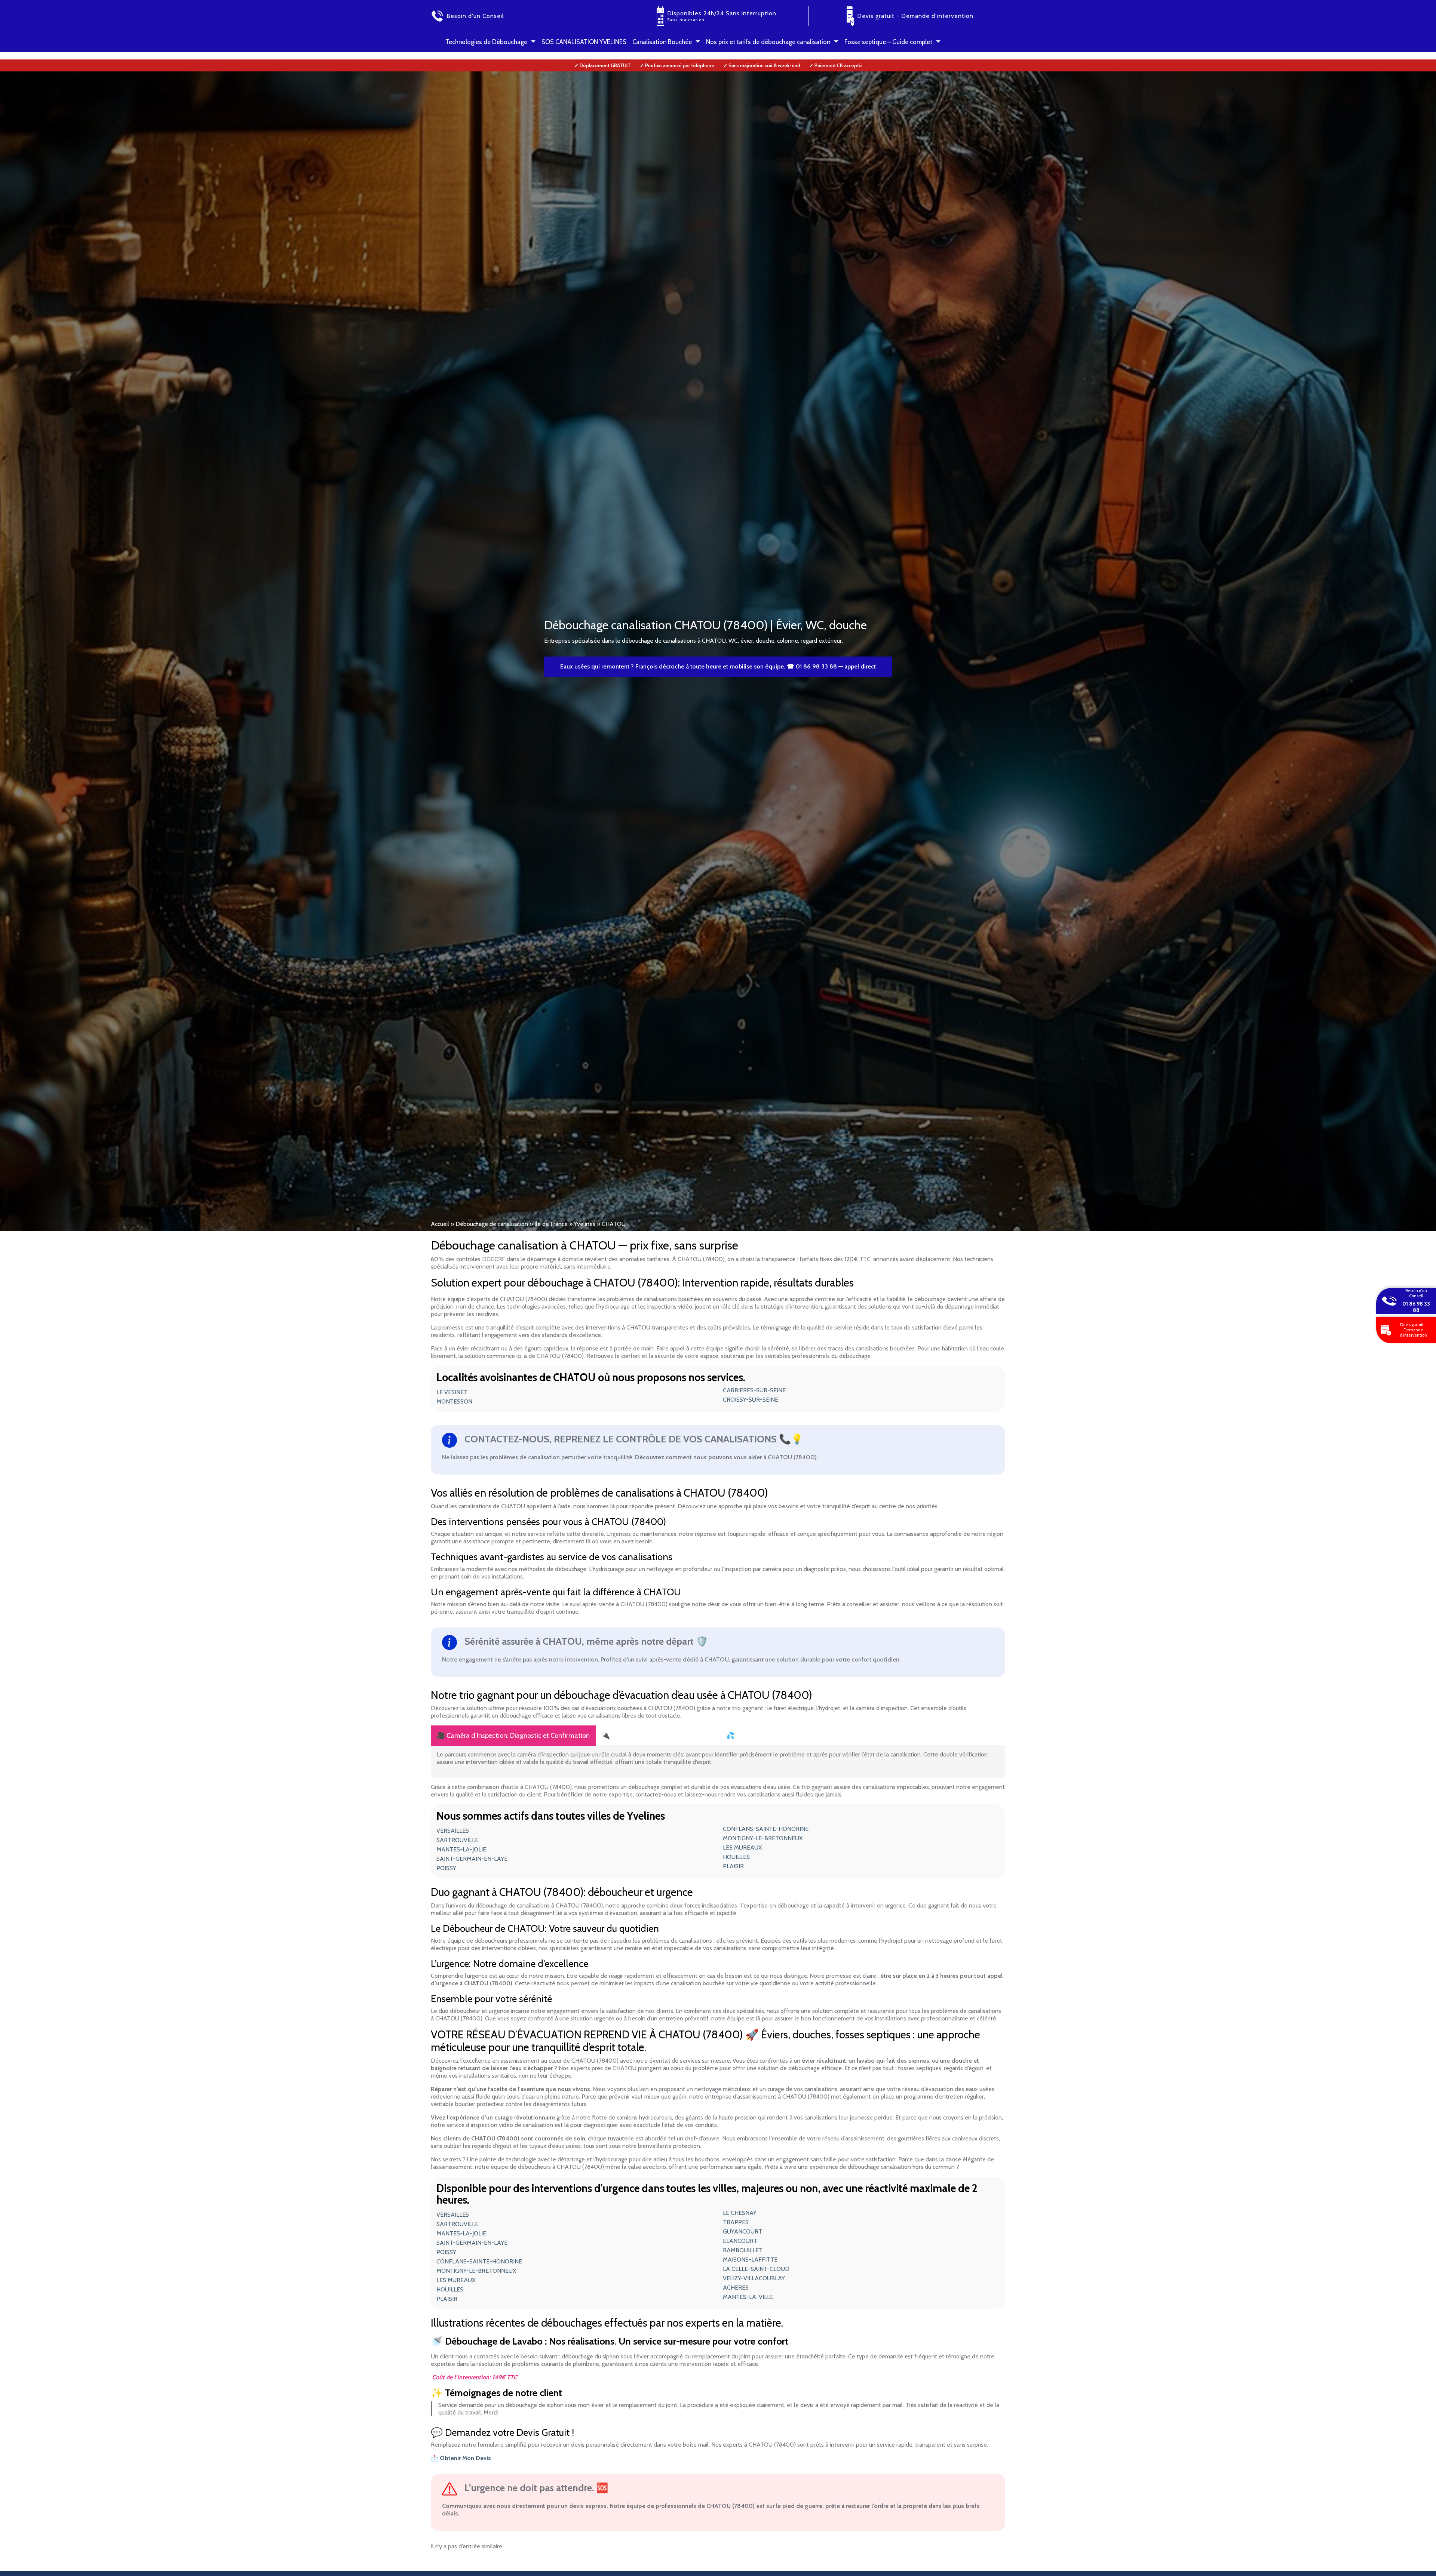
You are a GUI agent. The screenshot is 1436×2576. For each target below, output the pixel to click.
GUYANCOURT (742, 2231)
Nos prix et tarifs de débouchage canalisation (768, 42)
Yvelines (585, 1224)
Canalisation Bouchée (662, 42)
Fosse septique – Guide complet (888, 42)
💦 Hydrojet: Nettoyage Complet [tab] (774, 1736)
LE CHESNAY (740, 2213)
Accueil (440, 1224)
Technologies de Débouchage (486, 42)
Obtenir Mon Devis (465, 2458)
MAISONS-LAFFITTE (750, 2260)
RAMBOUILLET (743, 2250)
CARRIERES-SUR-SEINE (754, 1390)
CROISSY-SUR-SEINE (751, 1400)
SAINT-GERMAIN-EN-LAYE (472, 1859)
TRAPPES (736, 2222)
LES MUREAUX (742, 1848)
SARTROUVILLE (457, 1840)
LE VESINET (452, 1392)
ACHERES (736, 2288)
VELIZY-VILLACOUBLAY (754, 2278)
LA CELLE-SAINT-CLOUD (756, 2269)
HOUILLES (736, 1857)
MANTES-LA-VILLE (748, 2297)
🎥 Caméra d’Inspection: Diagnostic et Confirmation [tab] (513, 1736)
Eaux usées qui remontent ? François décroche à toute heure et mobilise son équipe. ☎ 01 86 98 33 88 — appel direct (718, 666)
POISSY (446, 1868)
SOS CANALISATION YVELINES (584, 42)
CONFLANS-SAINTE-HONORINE (766, 1829)
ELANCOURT (740, 2241)
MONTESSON (454, 1401)
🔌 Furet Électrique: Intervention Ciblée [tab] (658, 1736)
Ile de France (551, 1224)
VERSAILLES (453, 1831)
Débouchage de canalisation (492, 1224)
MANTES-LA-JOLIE (461, 1849)
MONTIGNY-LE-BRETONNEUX (763, 1838)
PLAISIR (733, 1866)
